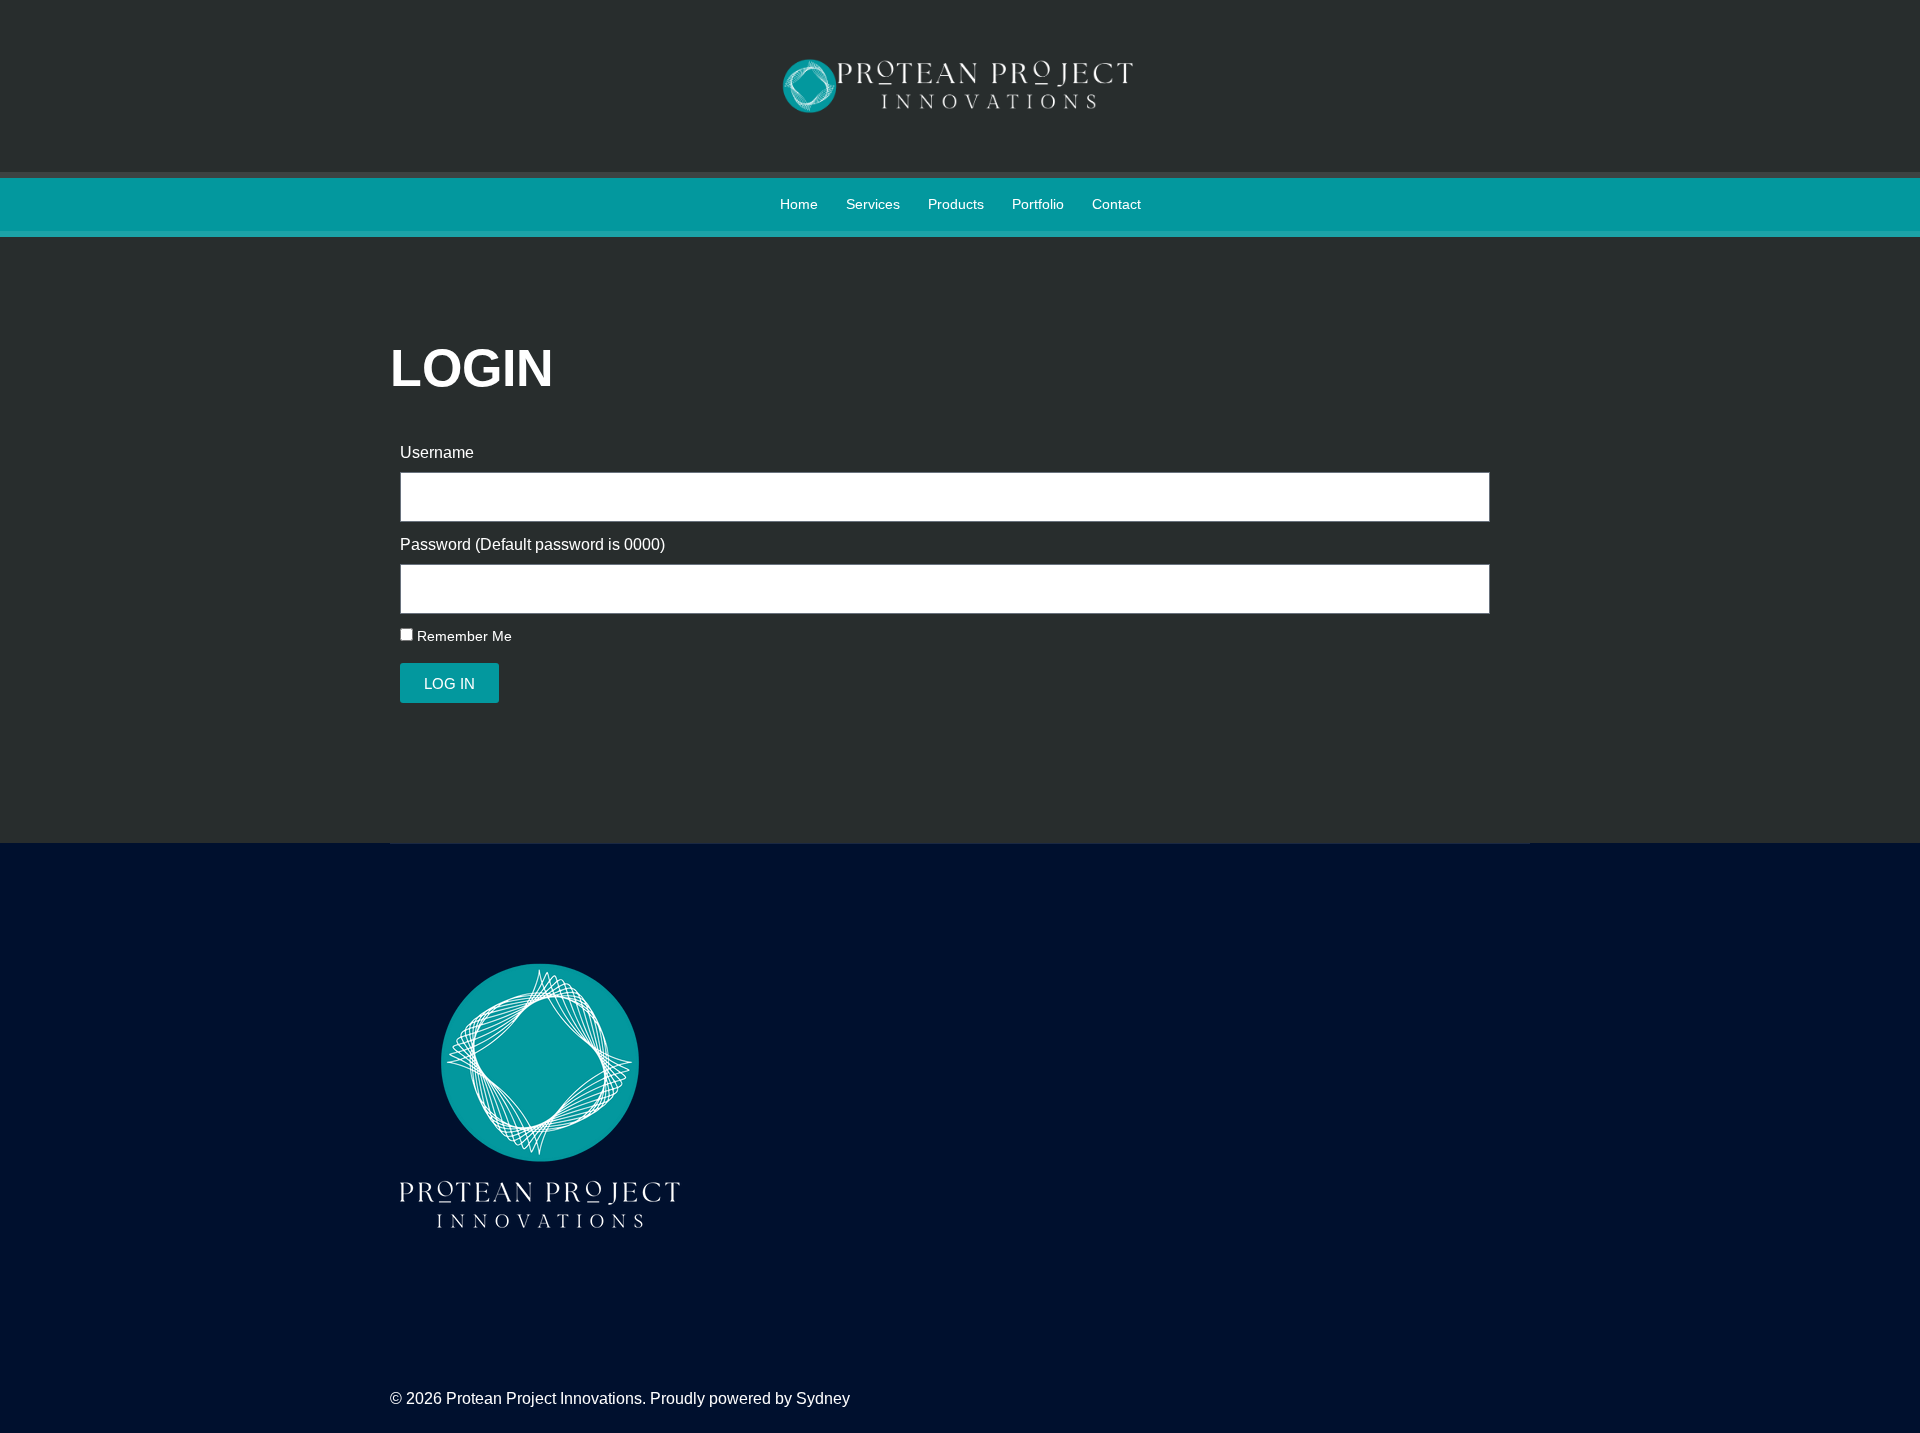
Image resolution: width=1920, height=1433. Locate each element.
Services (873, 204)
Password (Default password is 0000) (532, 544)
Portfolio (1038, 204)
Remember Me (462, 636)
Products (956, 204)
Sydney (823, 1398)
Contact (1116, 204)
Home (799, 204)
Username (437, 452)
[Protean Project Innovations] (960, 84)
